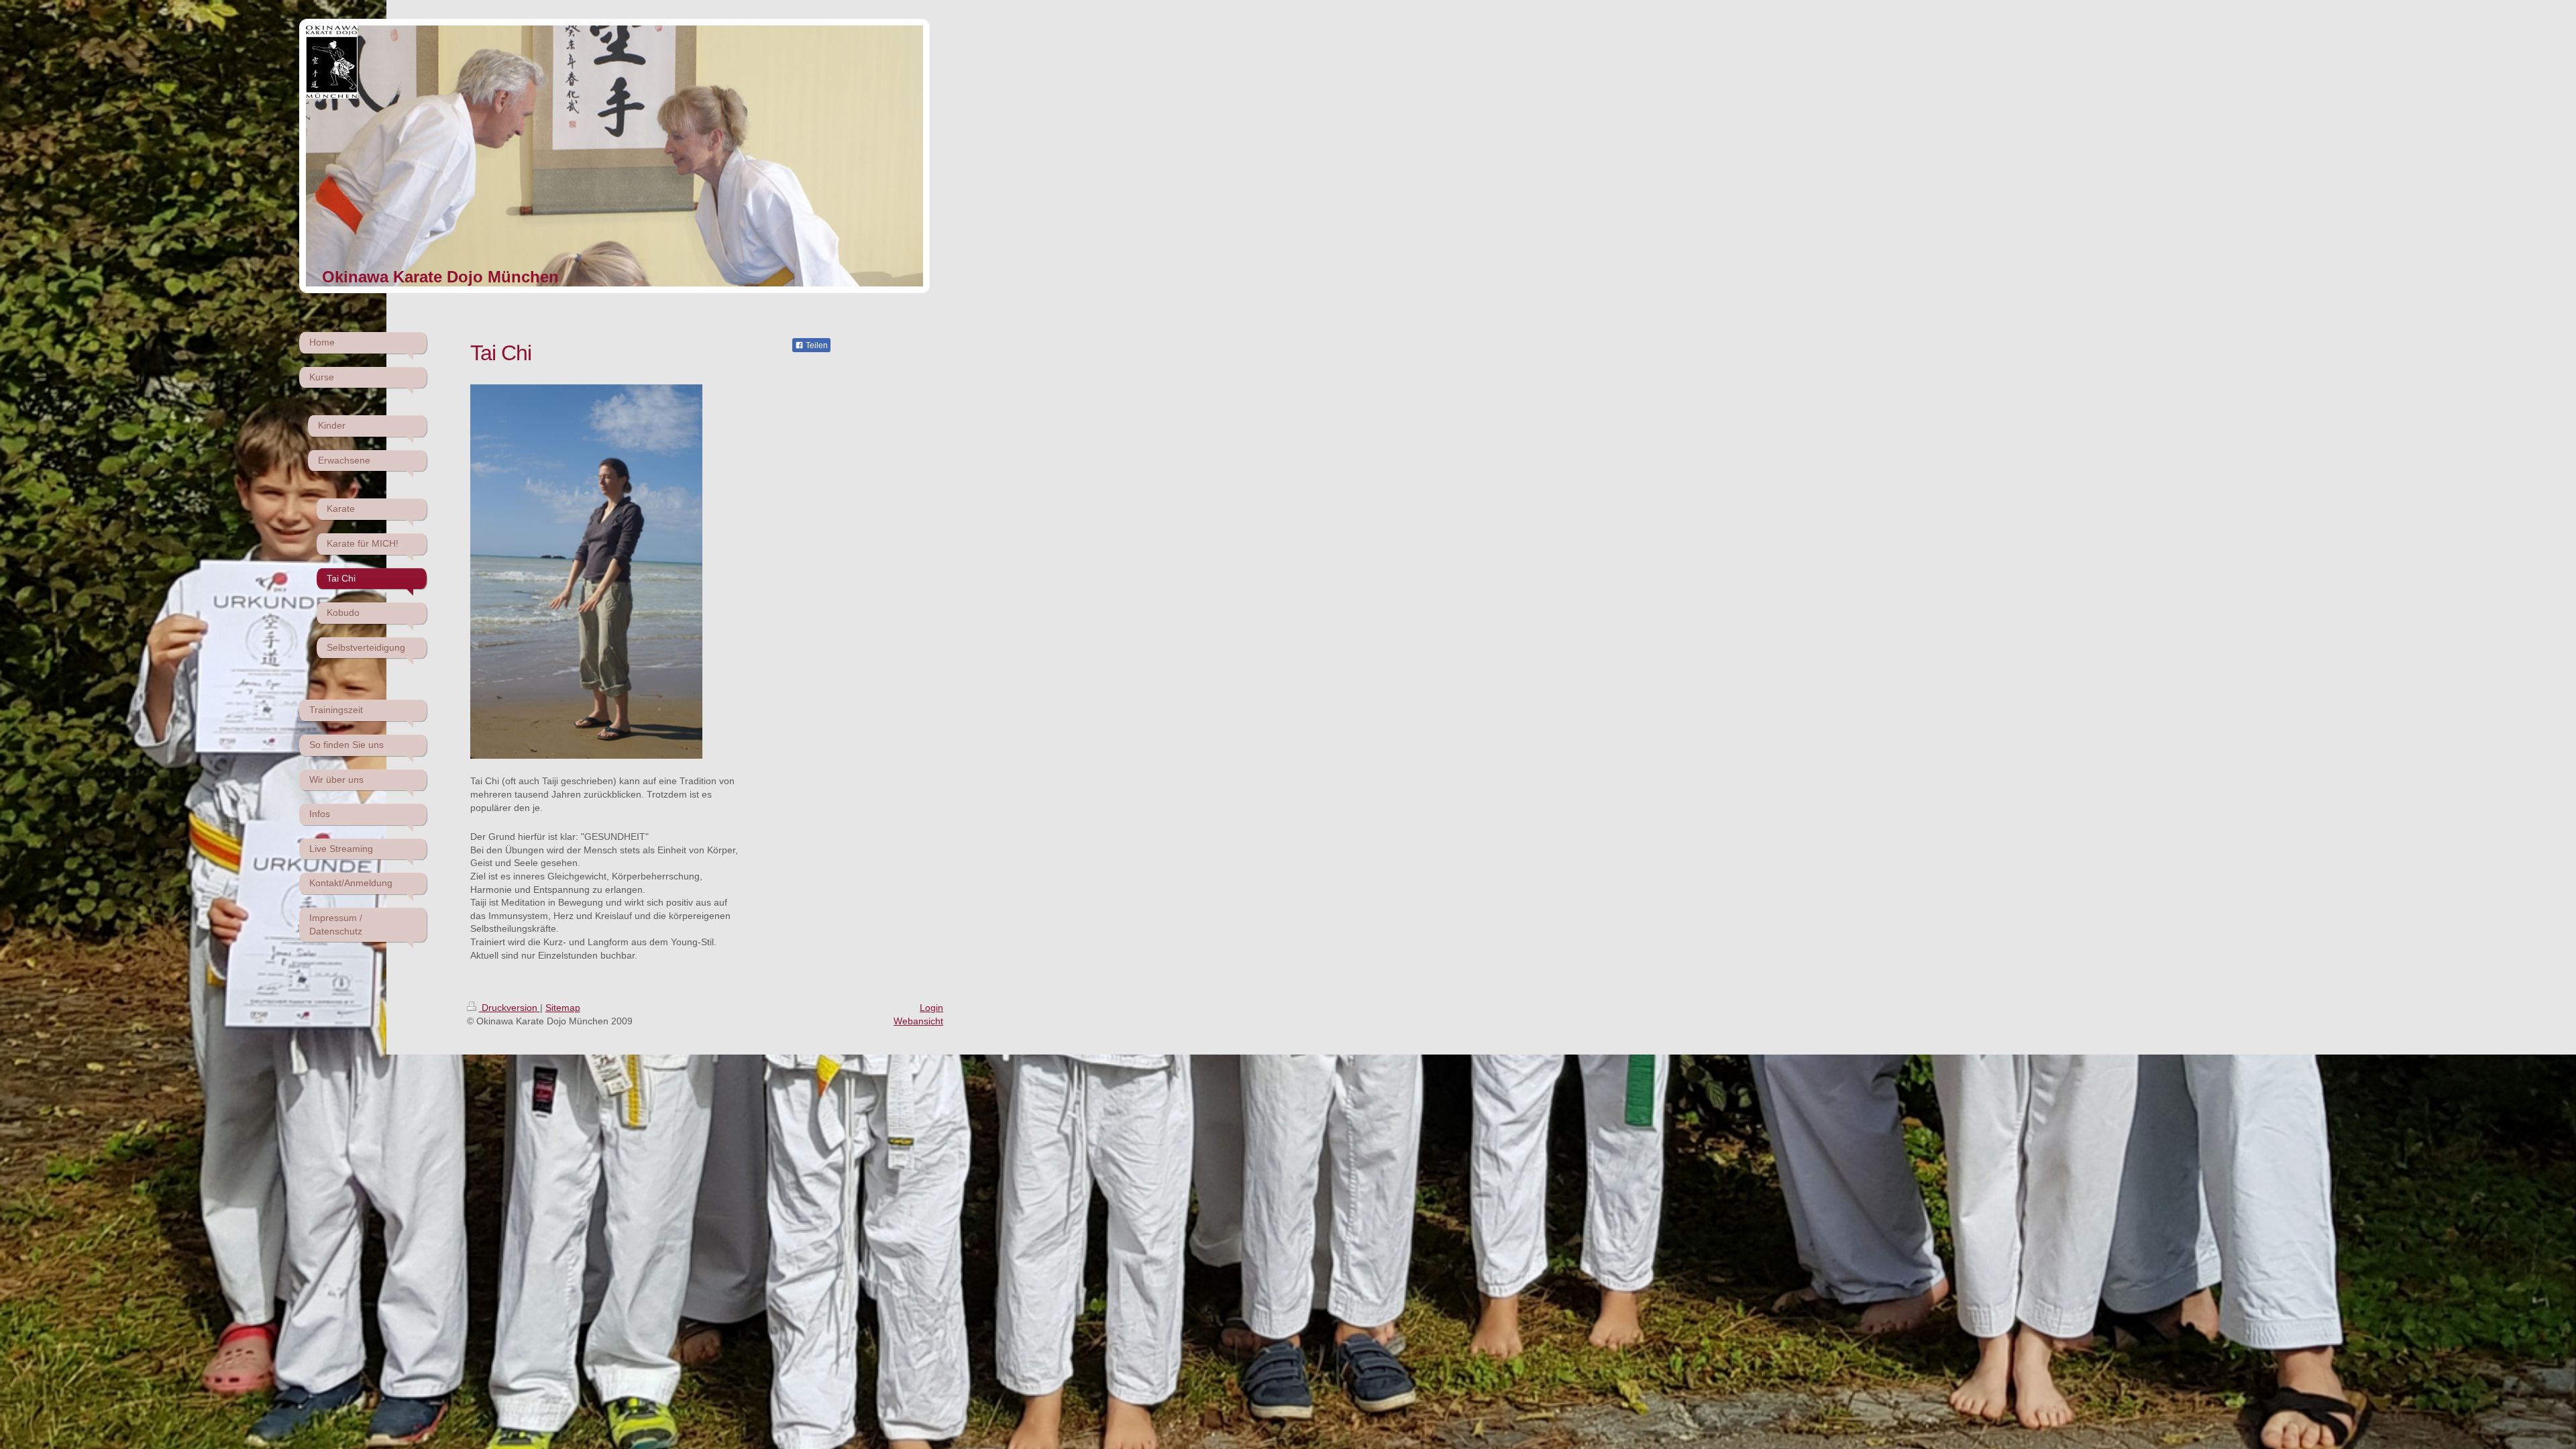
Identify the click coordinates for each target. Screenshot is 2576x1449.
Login (931, 1008)
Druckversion (509, 1008)
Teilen (816, 345)
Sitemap (563, 1008)
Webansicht (918, 1021)
